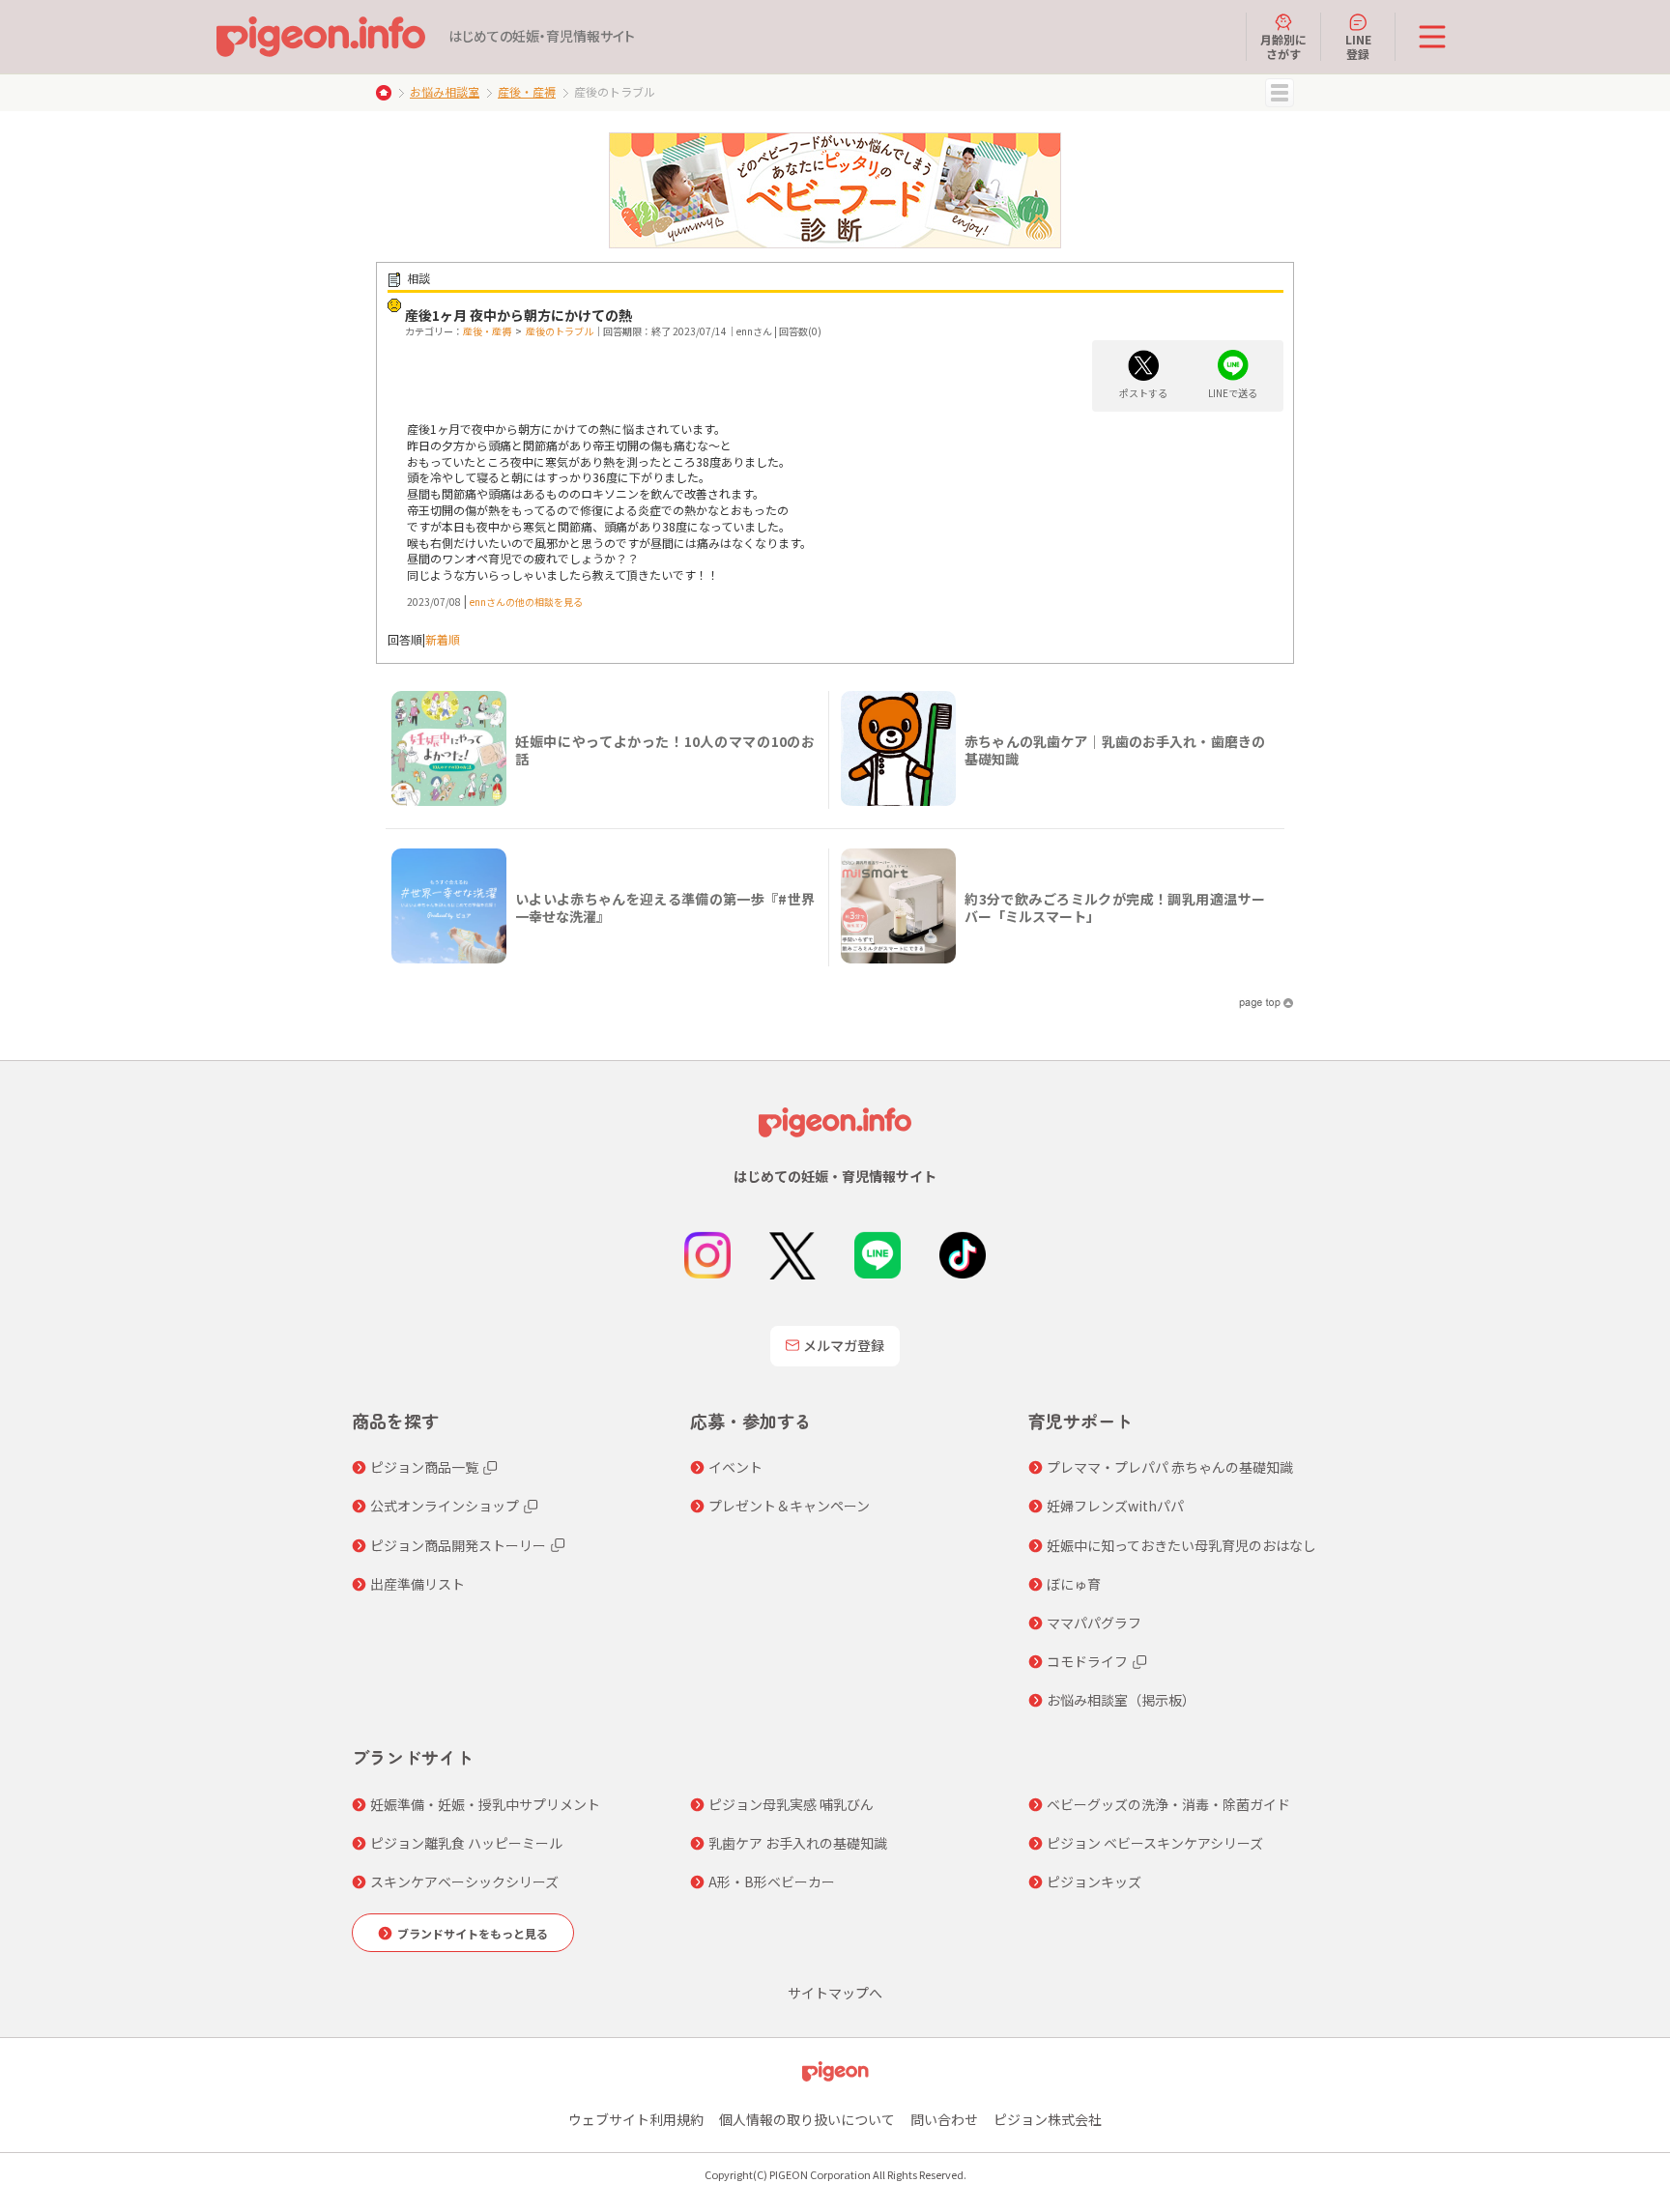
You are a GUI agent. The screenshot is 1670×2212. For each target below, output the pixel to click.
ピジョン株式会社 (1048, 2119)
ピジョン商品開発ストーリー (458, 1545)
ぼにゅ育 (1074, 1584)
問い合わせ (944, 2119)
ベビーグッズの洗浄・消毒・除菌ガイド (1168, 1804)
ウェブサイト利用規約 (636, 2119)
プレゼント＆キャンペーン (789, 1506)
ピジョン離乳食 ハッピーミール (466, 1843)
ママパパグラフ (1094, 1623)
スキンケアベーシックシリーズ (464, 1882)
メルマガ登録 (844, 1345)
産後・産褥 (527, 91)
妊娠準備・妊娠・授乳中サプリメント (485, 1804)
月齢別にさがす (1283, 46)
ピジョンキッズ (1094, 1882)
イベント (735, 1467)
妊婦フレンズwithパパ (1115, 1506)
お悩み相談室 (445, 91)
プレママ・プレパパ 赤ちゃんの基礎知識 (1170, 1467)
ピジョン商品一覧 (424, 1467)
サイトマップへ (835, 1993)
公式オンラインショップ (445, 1506)
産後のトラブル (560, 331)
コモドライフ (1087, 1661)
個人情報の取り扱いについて (807, 2119)
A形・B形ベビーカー (772, 1882)
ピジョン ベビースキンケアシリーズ (1155, 1843)
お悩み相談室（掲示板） (1121, 1700)
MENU (1280, 93)
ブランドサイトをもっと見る (473, 1933)
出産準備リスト (417, 1584)
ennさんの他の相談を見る (526, 602)
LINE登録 (1358, 46)
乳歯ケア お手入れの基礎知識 (798, 1843)
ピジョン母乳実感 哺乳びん (791, 1804)
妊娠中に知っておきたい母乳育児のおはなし (1181, 1545)
